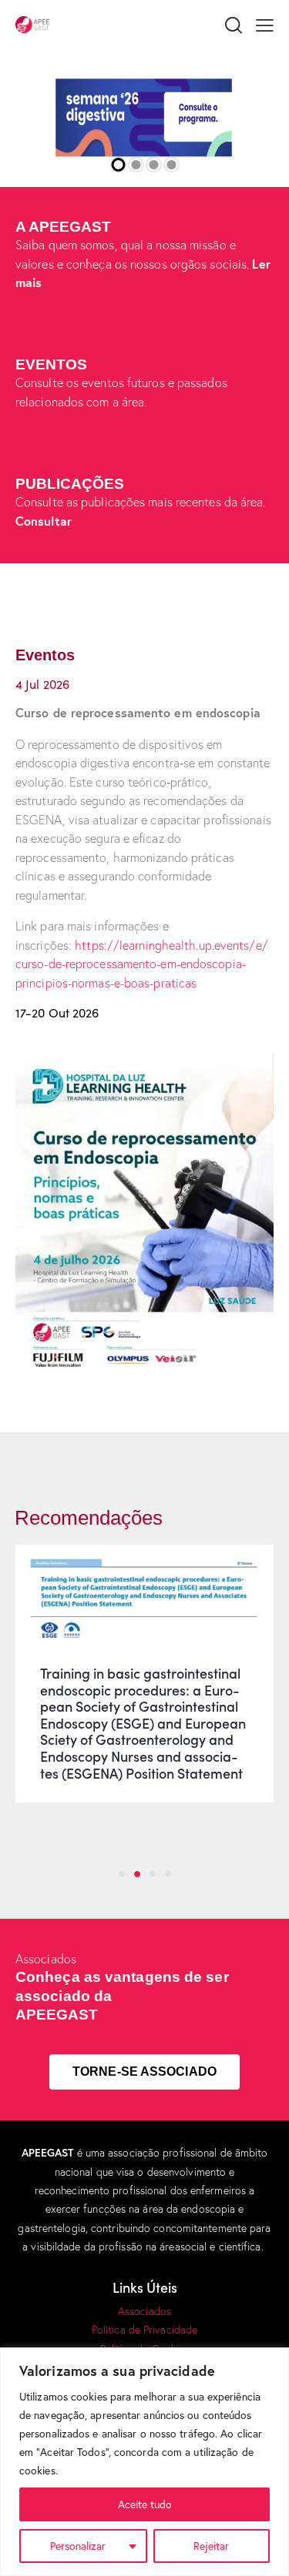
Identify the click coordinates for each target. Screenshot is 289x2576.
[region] (144, 2462)
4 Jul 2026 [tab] (42, 684)
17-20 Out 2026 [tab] (57, 1012)
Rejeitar (211, 2546)
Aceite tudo (145, 2504)
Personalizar (78, 2546)
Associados (144, 2311)
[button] (265, 24)
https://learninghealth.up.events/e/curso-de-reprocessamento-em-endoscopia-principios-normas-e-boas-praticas (142, 964)
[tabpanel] (144, 848)
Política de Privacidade (144, 2330)
